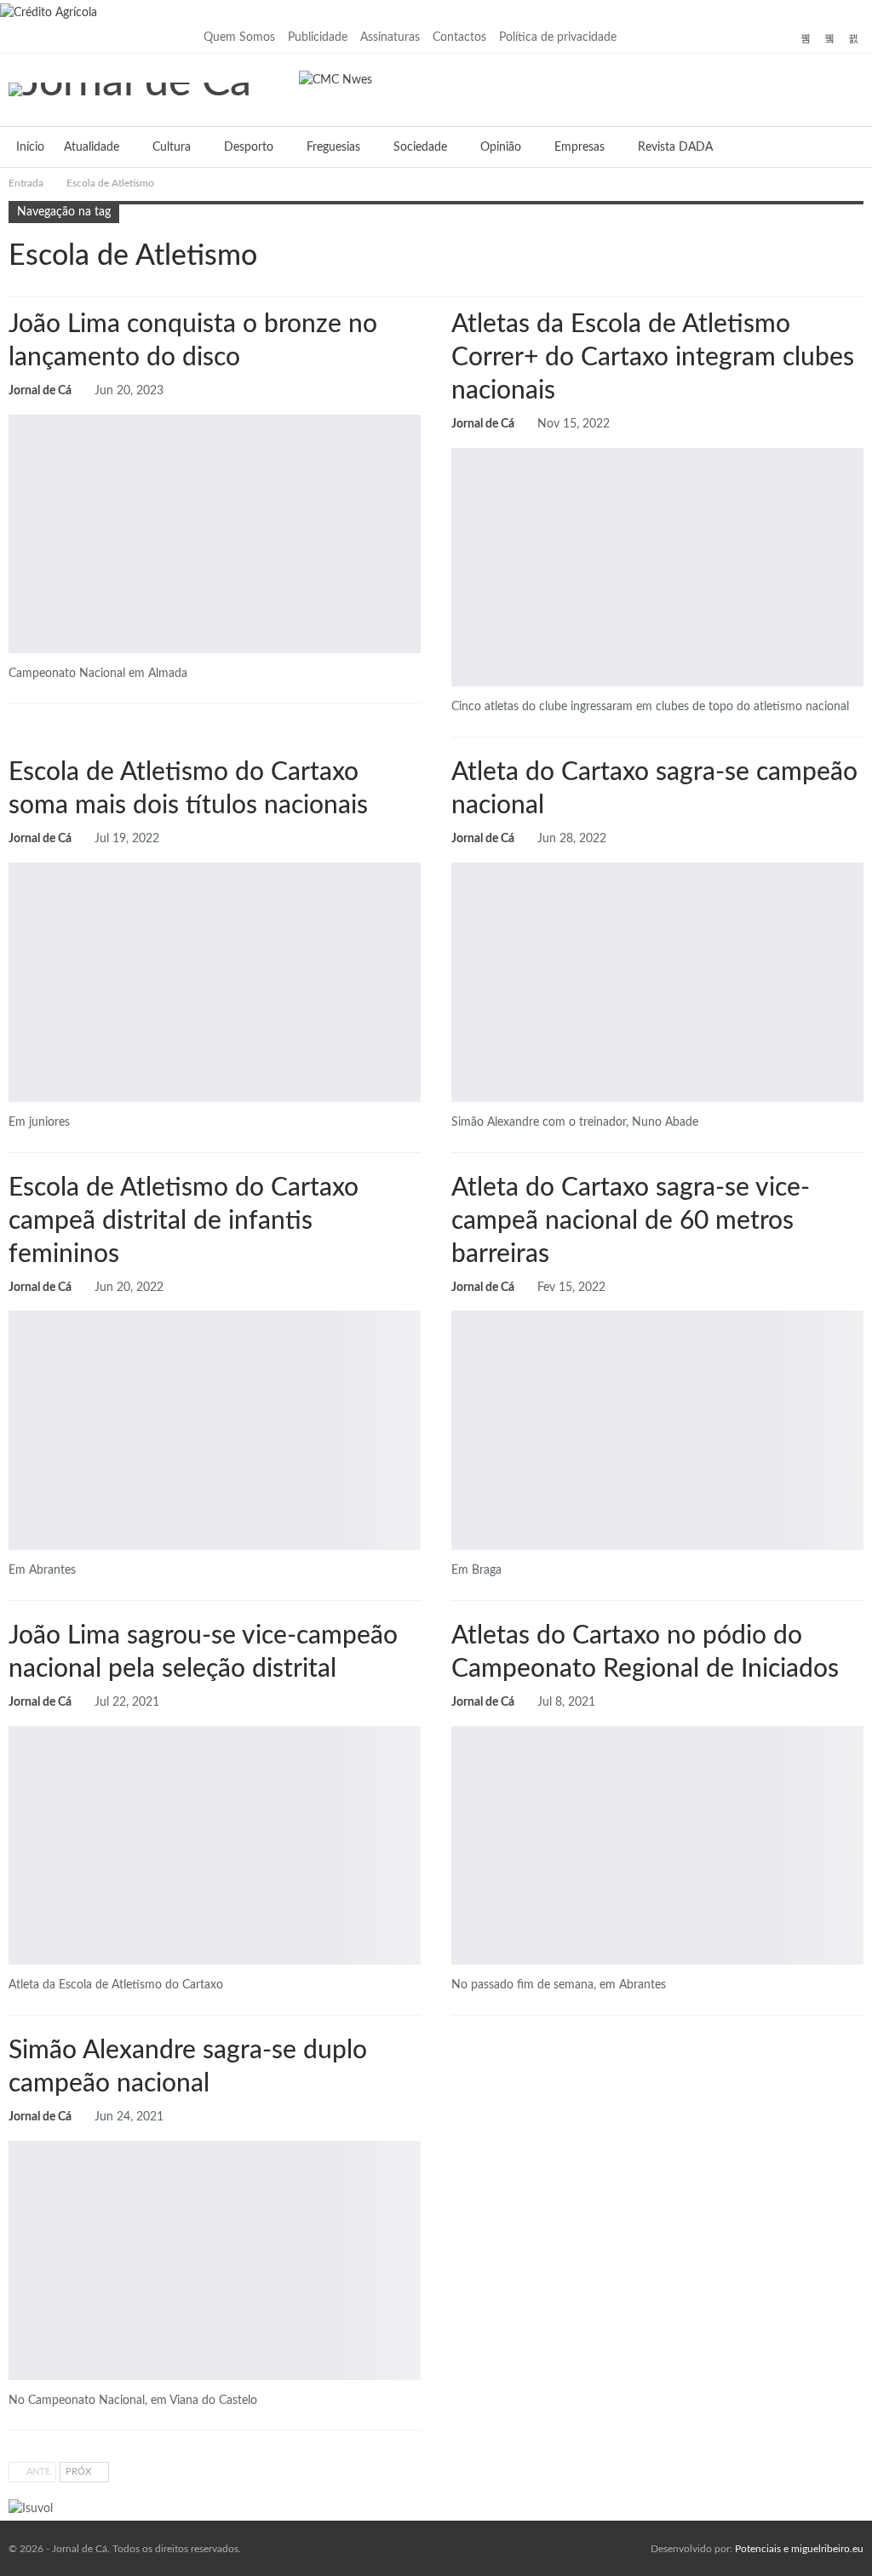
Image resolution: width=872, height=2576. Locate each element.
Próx (80, 2472)
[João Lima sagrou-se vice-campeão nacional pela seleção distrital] (215, 1846)
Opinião (501, 147)
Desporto (249, 147)
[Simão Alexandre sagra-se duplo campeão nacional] (215, 2260)
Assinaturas (390, 37)
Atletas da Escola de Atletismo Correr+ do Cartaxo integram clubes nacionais (653, 358)
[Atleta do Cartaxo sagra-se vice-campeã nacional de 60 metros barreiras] (657, 1430)
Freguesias (333, 147)
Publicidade (318, 37)
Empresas (579, 147)
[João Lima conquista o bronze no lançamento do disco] (215, 534)
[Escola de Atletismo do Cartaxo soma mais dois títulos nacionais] (215, 982)
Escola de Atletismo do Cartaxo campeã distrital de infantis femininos (184, 1221)
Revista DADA (675, 147)
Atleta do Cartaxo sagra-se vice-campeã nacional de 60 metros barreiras (631, 1221)
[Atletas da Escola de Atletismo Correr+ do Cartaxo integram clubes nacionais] (657, 568)
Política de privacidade (558, 37)
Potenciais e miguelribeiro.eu (799, 2549)
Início (30, 147)
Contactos (459, 37)
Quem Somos (239, 37)
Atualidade (92, 147)
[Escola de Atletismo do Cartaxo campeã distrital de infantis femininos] (215, 1430)
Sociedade (420, 147)
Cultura (172, 147)
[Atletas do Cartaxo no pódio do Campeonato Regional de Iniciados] (657, 1846)
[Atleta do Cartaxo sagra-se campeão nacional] (657, 982)
